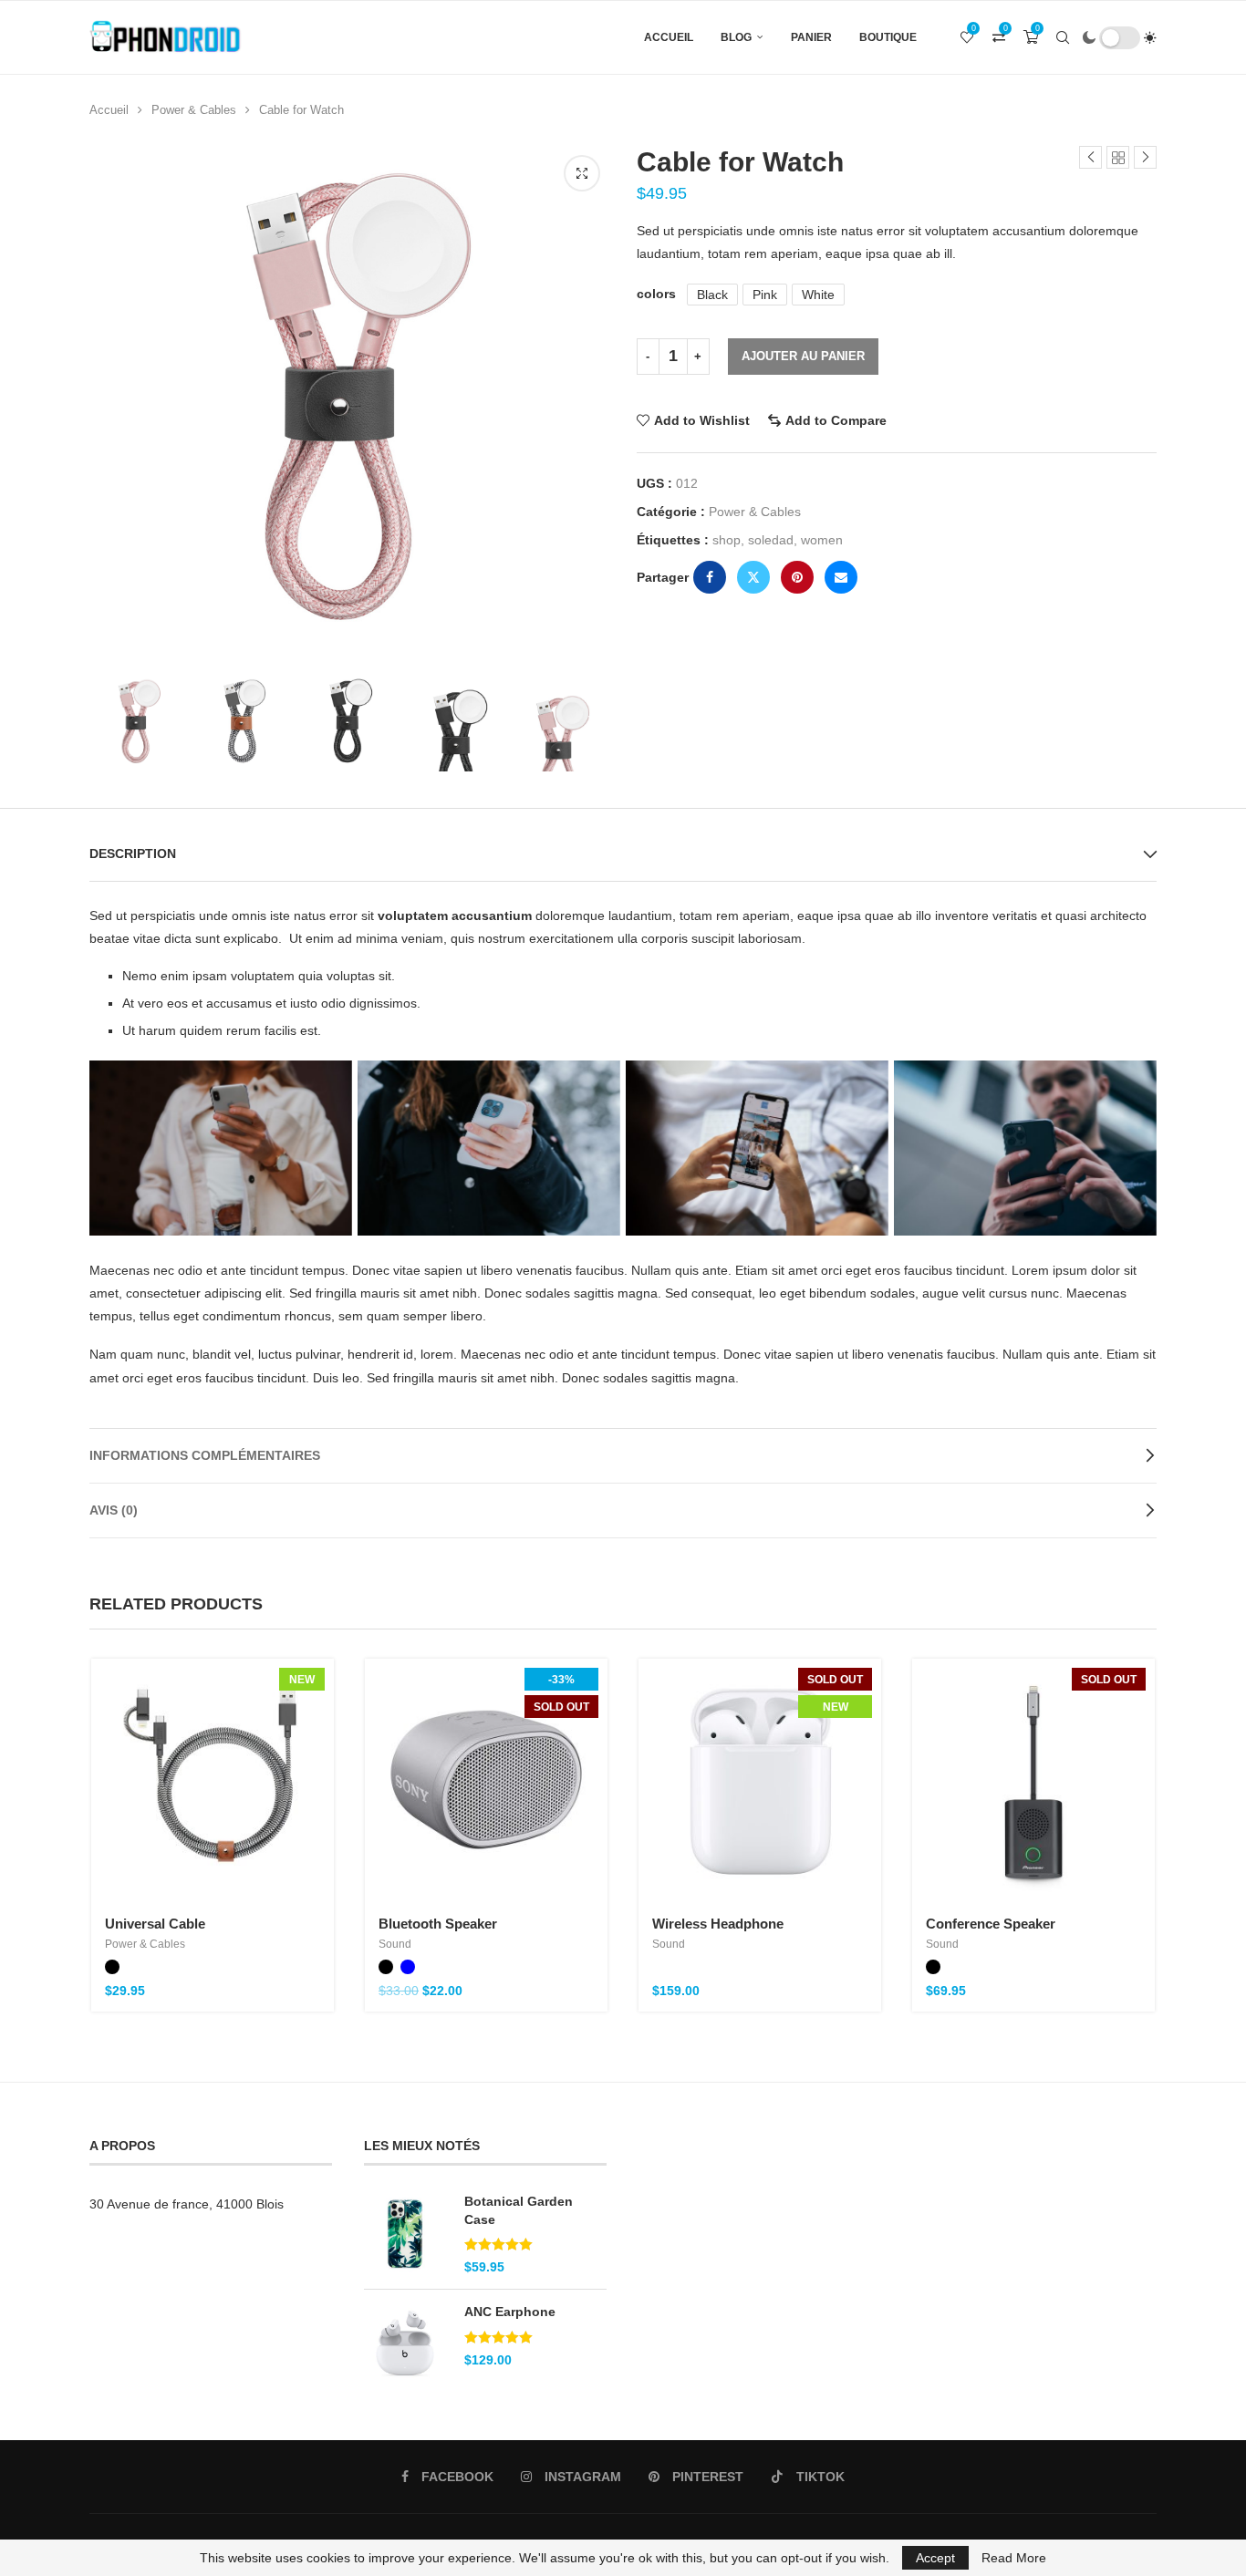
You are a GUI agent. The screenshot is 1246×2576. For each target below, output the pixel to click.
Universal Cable (155, 1924)
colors (656, 294)
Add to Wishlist (702, 420)
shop (727, 540)
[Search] (1063, 37)
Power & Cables (194, 110)
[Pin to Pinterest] (797, 577)
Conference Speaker (991, 1924)
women (822, 540)
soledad (771, 540)
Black (712, 295)
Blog (736, 37)
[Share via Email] (841, 577)
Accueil (669, 37)
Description (133, 853)
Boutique (888, 37)
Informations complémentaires (205, 1455)
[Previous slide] (108, 723)
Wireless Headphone (718, 1924)
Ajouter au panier (803, 356)
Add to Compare (836, 420)
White (818, 295)
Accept (935, 2558)
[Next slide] (591, 723)
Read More (1014, 2558)
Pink (765, 295)
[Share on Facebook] (710, 577)
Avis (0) (114, 1510)
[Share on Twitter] (753, 577)
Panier (811, 37)
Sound (395, 1944)
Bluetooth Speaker (438, 1924)
